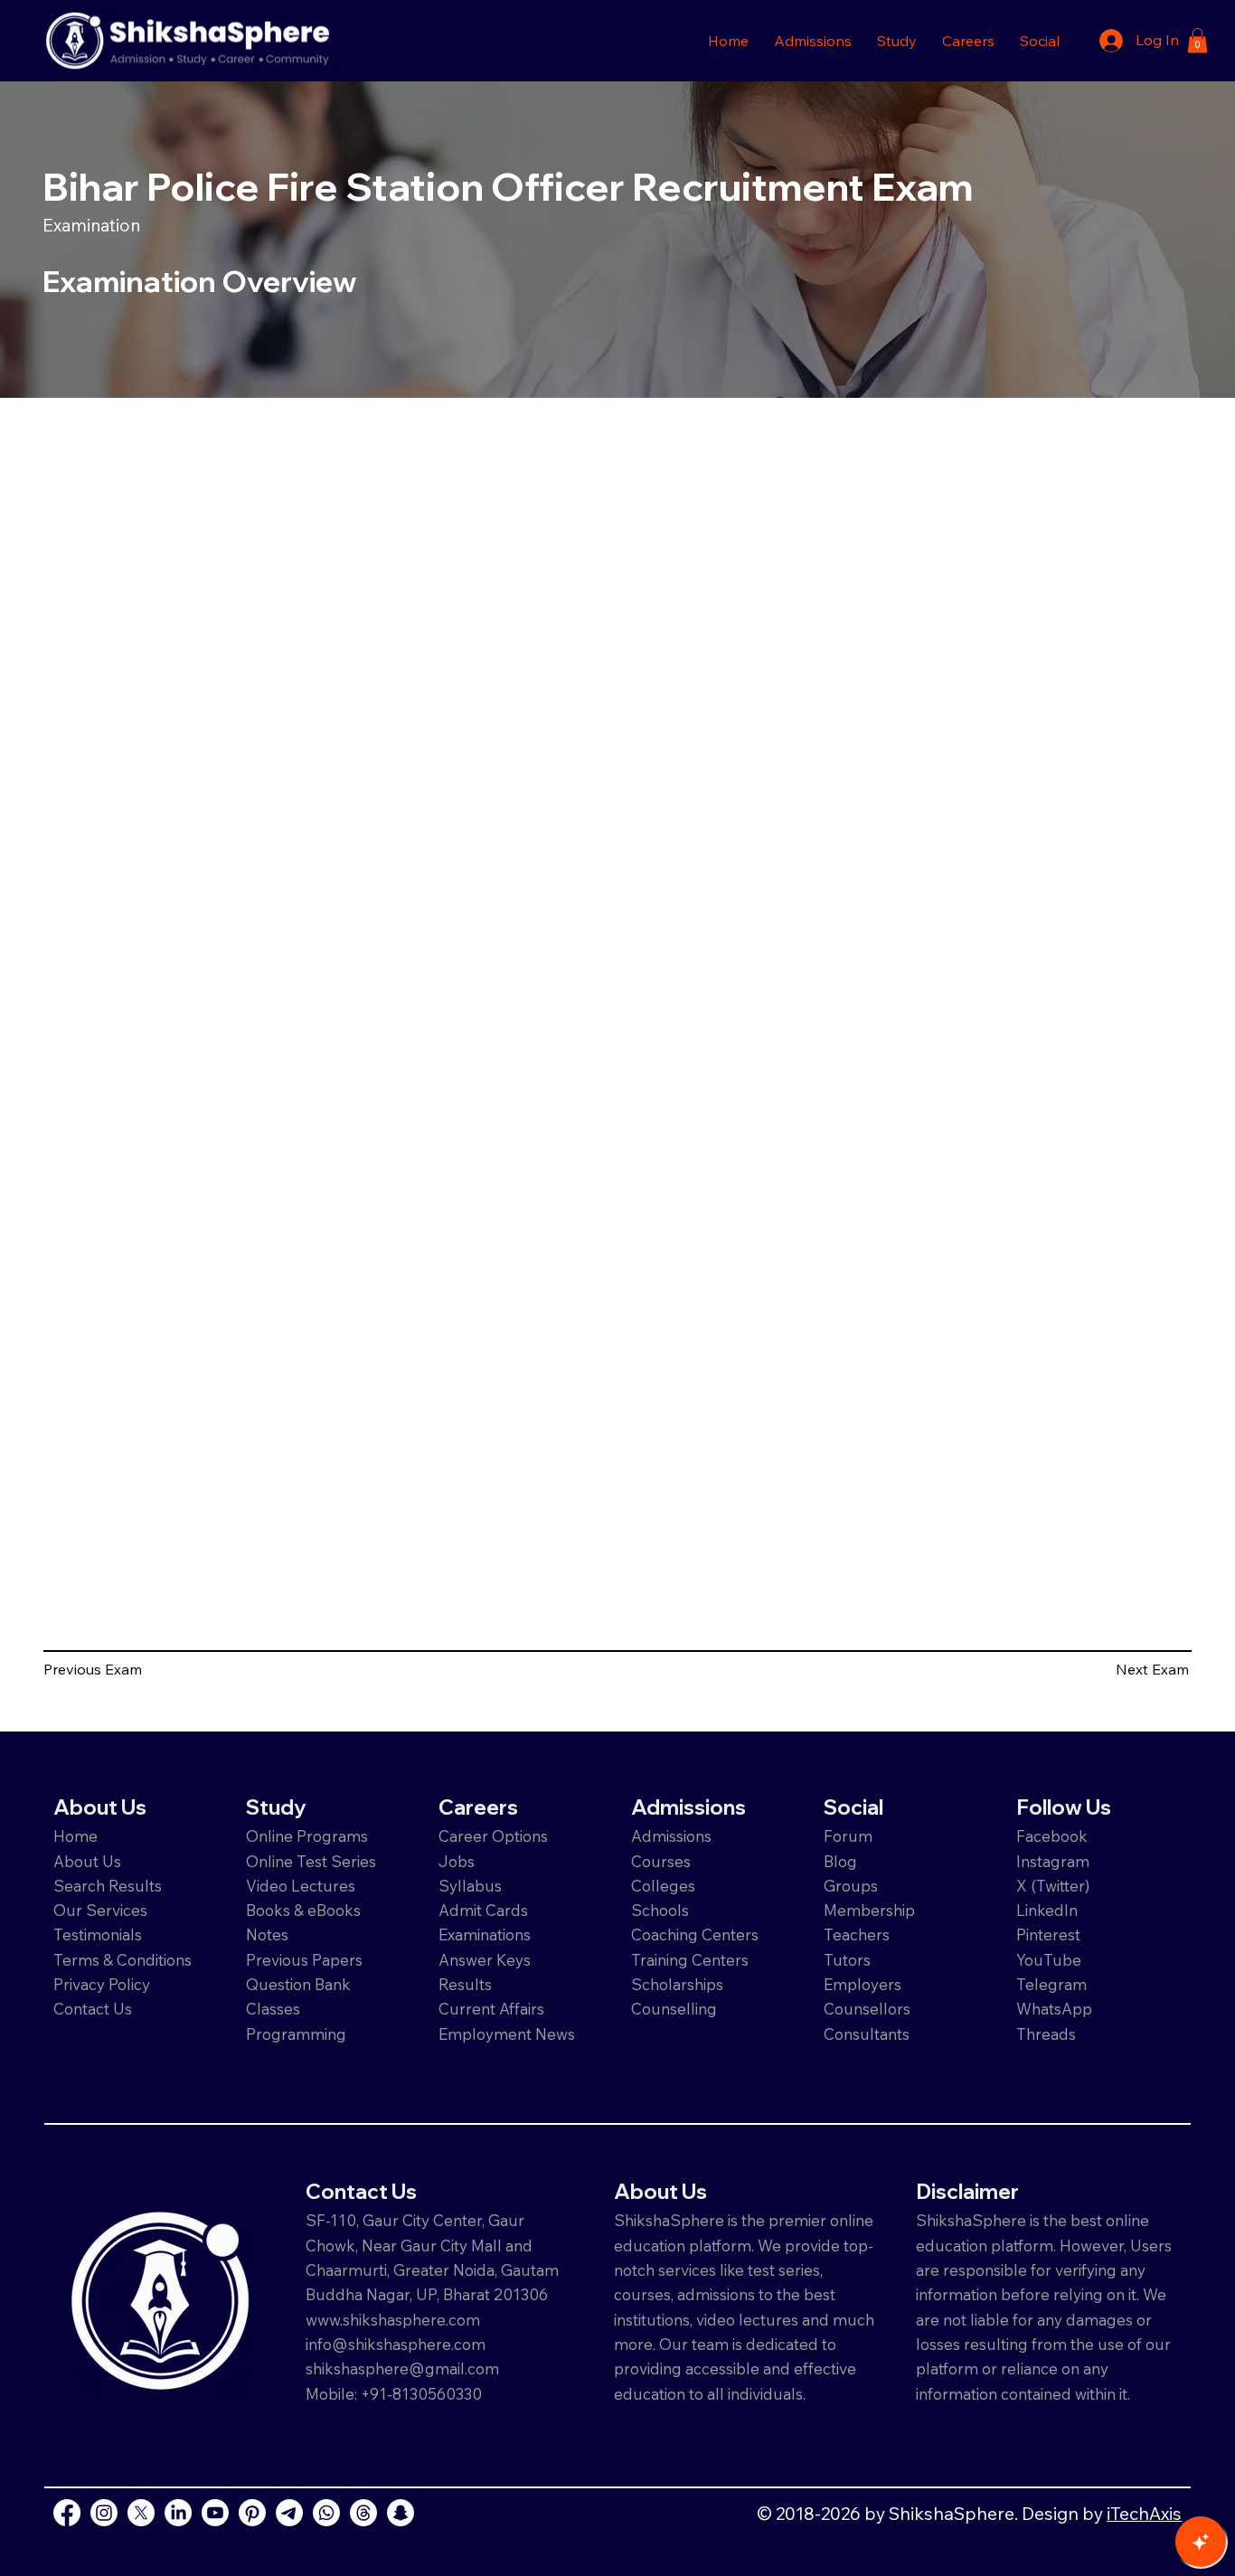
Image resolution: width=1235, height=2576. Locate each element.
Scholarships (677, 1984)
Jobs (457, 1861)
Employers (863, 1984)
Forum (848, 1836)
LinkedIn (1047, 1910)
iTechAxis (1144, 2513)
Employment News (507, 2034)
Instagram (1053, 1861)
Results (465, 1984)
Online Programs (307, 1836)
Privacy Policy (102, 1984)
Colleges (663, 1886)
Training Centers (690, 1960)
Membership (869, 1910)
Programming (296, 2034)
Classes (275, 2009)
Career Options (493, 1836)
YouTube (1049, 1960)
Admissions (673, 1836)
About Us (87, 1861)
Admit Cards (483, 1910)
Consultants (867, 2034)
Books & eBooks (303, 1910)
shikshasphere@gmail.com (402, 2368)
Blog (840, 1861)
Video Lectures (301, 1886)
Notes (267, 1934)
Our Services (100, 1910)
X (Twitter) (1053, 1886)
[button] (813, 41)
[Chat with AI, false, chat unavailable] (1201, 2542)
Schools (660, 1910)
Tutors (847, 1960)
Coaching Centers (695, 1934)
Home (75, 1836)
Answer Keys (485, 1960)
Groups (851, 1886)
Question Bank (298, 1984)
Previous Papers (304, 1960)
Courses (661, 1861)
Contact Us (93, 2009)
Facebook (1052, 1836)
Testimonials (98, 1934)
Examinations (485, 1934)
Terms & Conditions (123, 1960)
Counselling (674, 2009)
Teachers (857, 1934)
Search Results (108, 1886)
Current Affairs (491, 2009)
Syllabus (470, 1886)
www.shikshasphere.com (393, 2320)
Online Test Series (311, 1861)
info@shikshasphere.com (396, 2344)
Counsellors (867, 2009)
